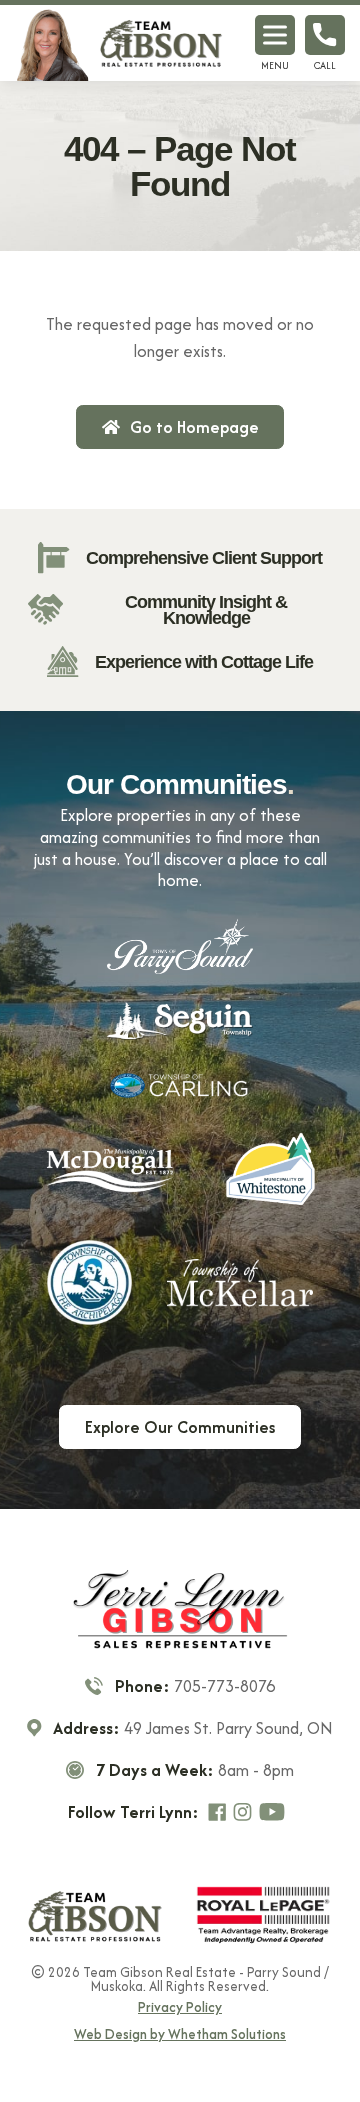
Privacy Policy (180, 2008)
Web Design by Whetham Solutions (180, 2035)
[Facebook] (219, 1812)
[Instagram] (245, 1812)
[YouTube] (274, 1812)
